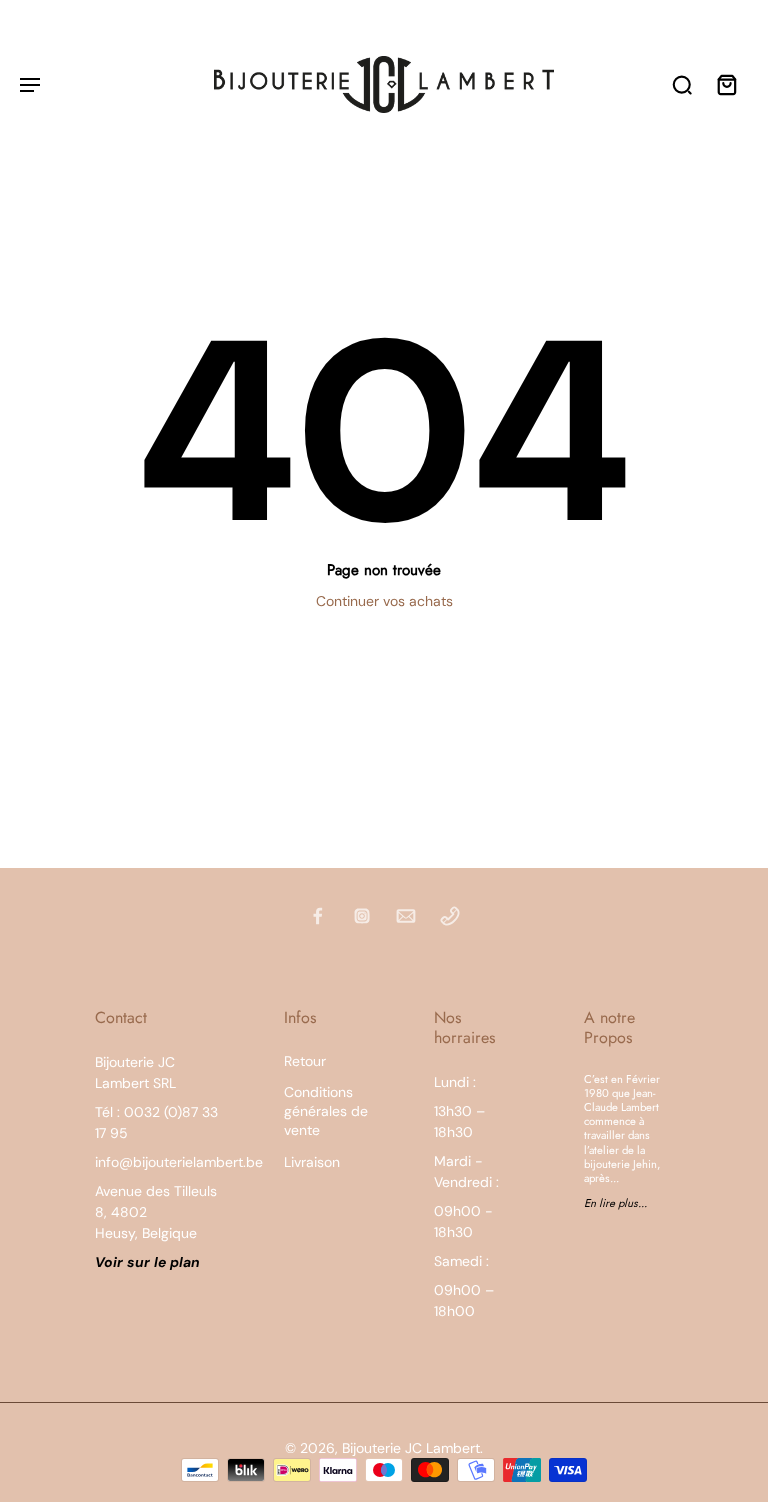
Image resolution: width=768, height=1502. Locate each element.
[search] (682, 84)
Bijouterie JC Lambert (411, 1448)
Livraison (312, 1162)
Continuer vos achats (384, 601)
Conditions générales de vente (326, 1111)
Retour (305, 1061)
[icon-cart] (726, 84)
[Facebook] (318, 916)
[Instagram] (362, 916)
